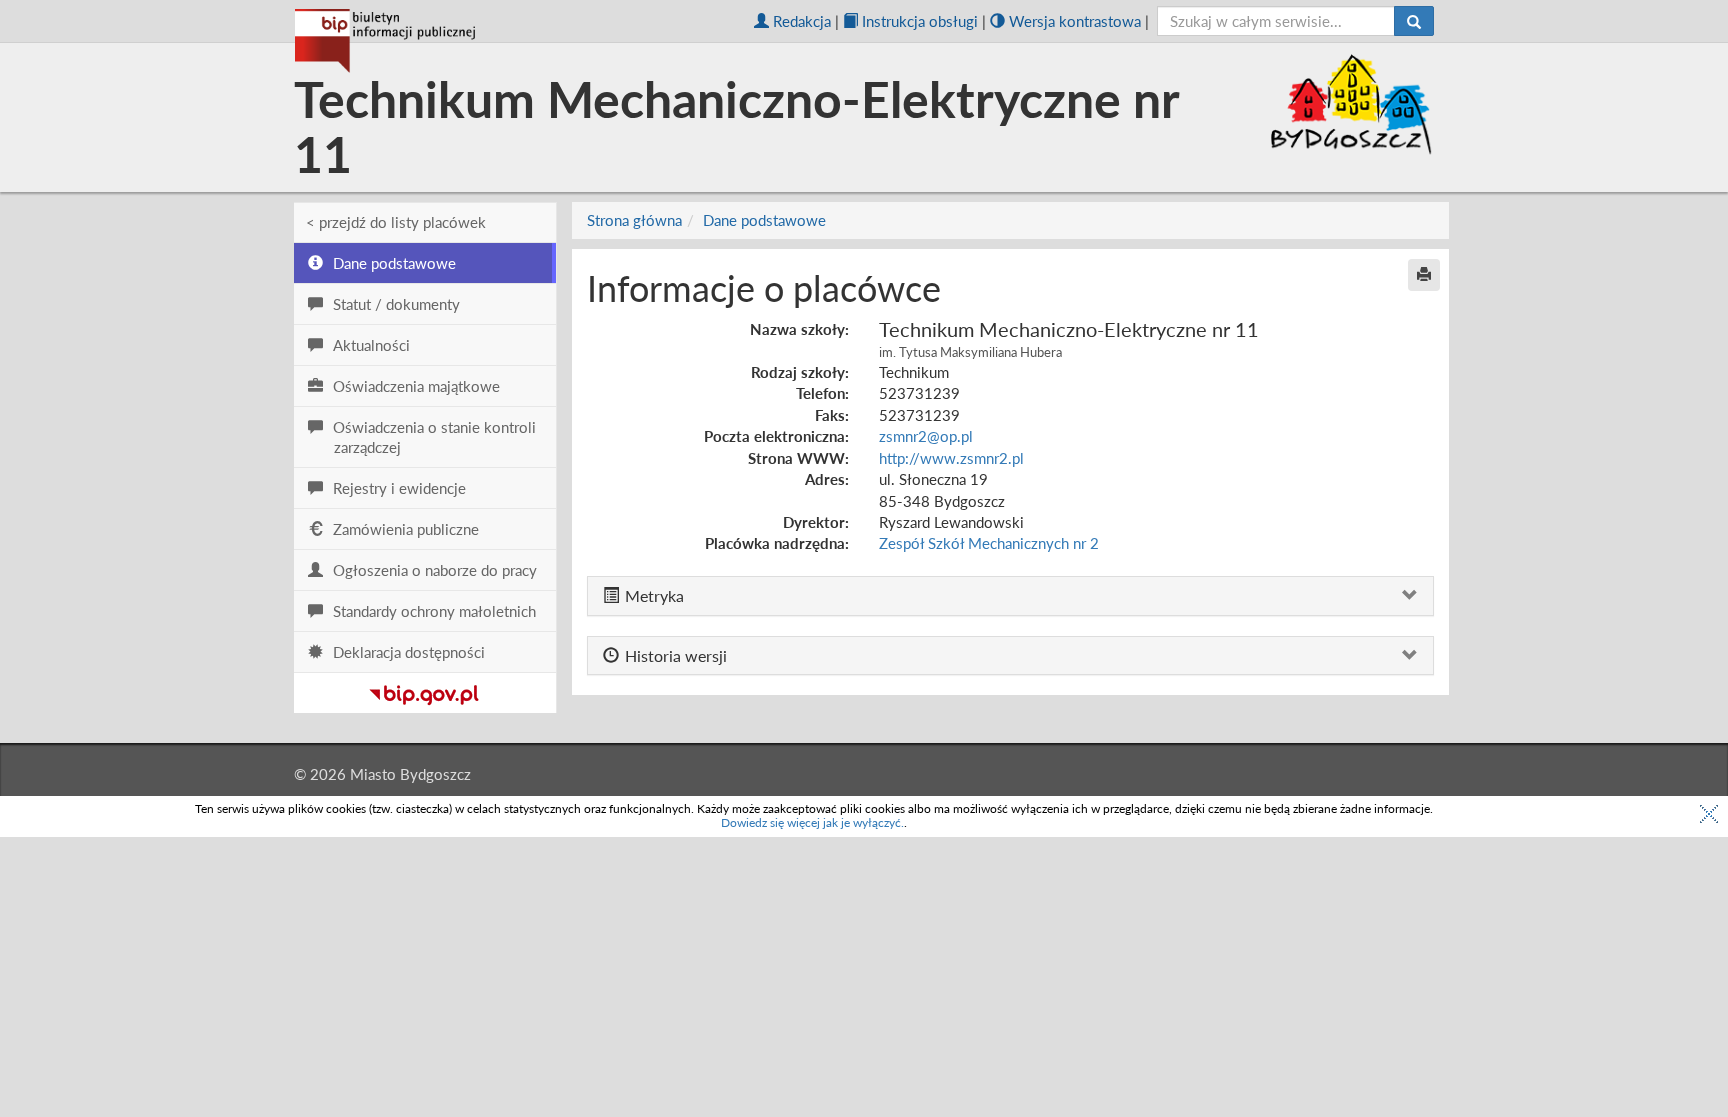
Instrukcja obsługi (920, 21)
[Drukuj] (1424, 275)
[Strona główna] (385, 41)
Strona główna (634, 220)
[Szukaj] (1414, 21)
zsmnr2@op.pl (926, 436)
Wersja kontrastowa (1075, 21)
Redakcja (802, 21)
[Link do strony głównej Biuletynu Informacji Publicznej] (424, 691)
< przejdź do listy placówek (396, 222)
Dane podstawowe (764, 220)
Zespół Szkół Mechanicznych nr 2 (989, 543)
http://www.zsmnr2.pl (951, 458)
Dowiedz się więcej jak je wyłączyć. (812, 822)
